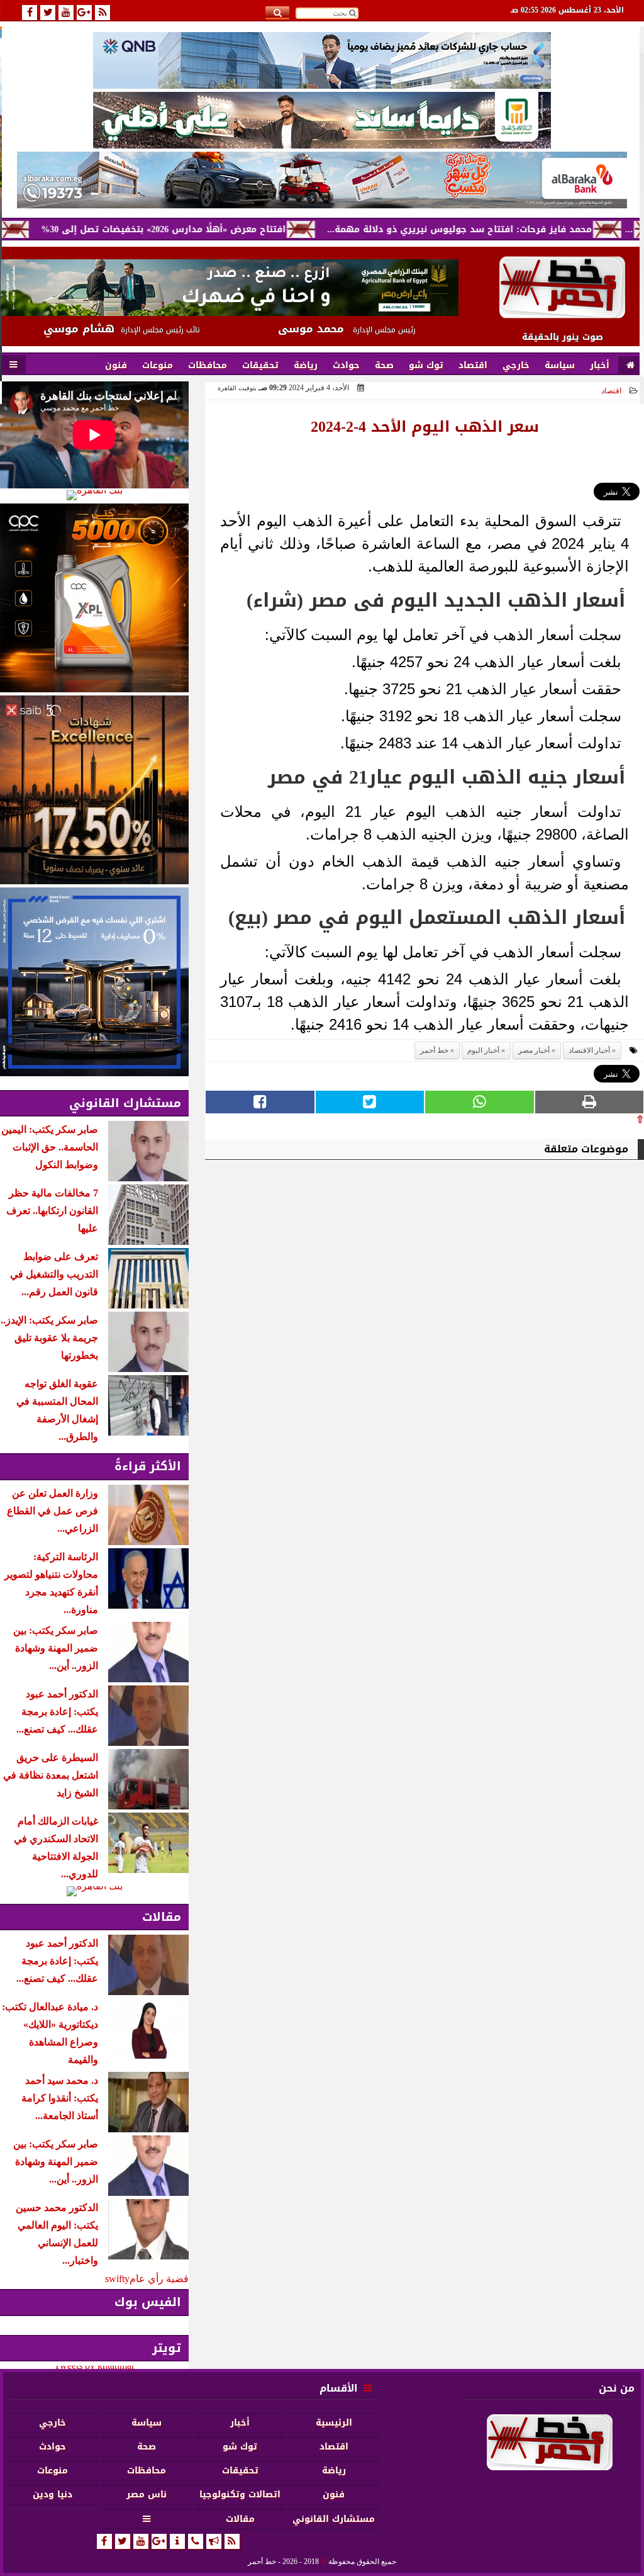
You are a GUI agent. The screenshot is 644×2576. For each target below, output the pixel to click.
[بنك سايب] (94, 790)
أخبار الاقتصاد (589, 1050)
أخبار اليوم (483, 1050)
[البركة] (322, 180)
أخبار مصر (534, 1050)
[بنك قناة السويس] (94, 982)
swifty (117, 2279)
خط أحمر (434, 1050)
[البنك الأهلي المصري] (322, 120)
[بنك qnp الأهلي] (322, 60)
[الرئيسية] (630, 366)
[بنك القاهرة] (94, 495)
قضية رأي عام (159, 2279)
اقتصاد (611, 391)
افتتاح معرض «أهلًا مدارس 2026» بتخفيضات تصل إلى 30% (220, 229)
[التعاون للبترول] (94, 598)
